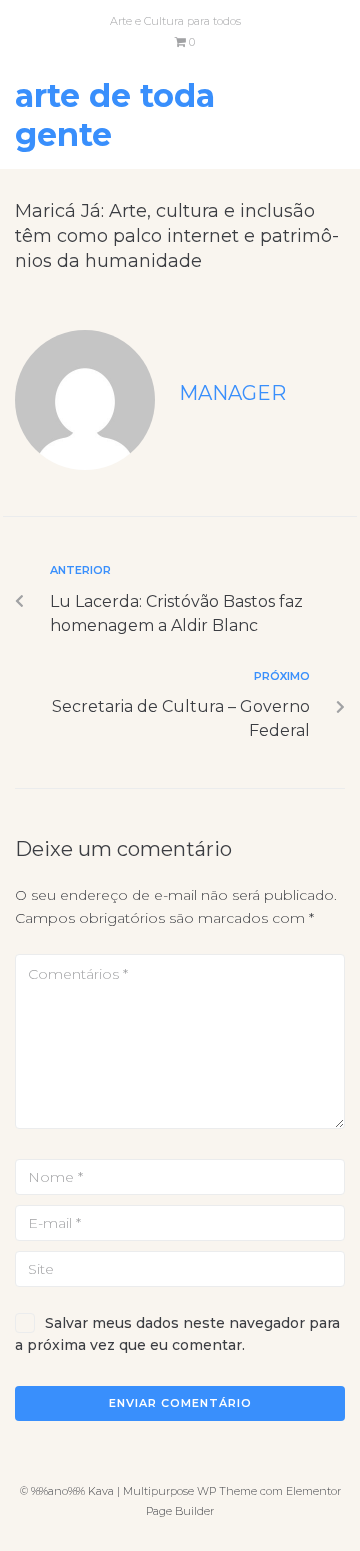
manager (232, 393)
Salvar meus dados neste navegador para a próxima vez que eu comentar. (177, 1334)
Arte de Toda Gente (115, 114)
